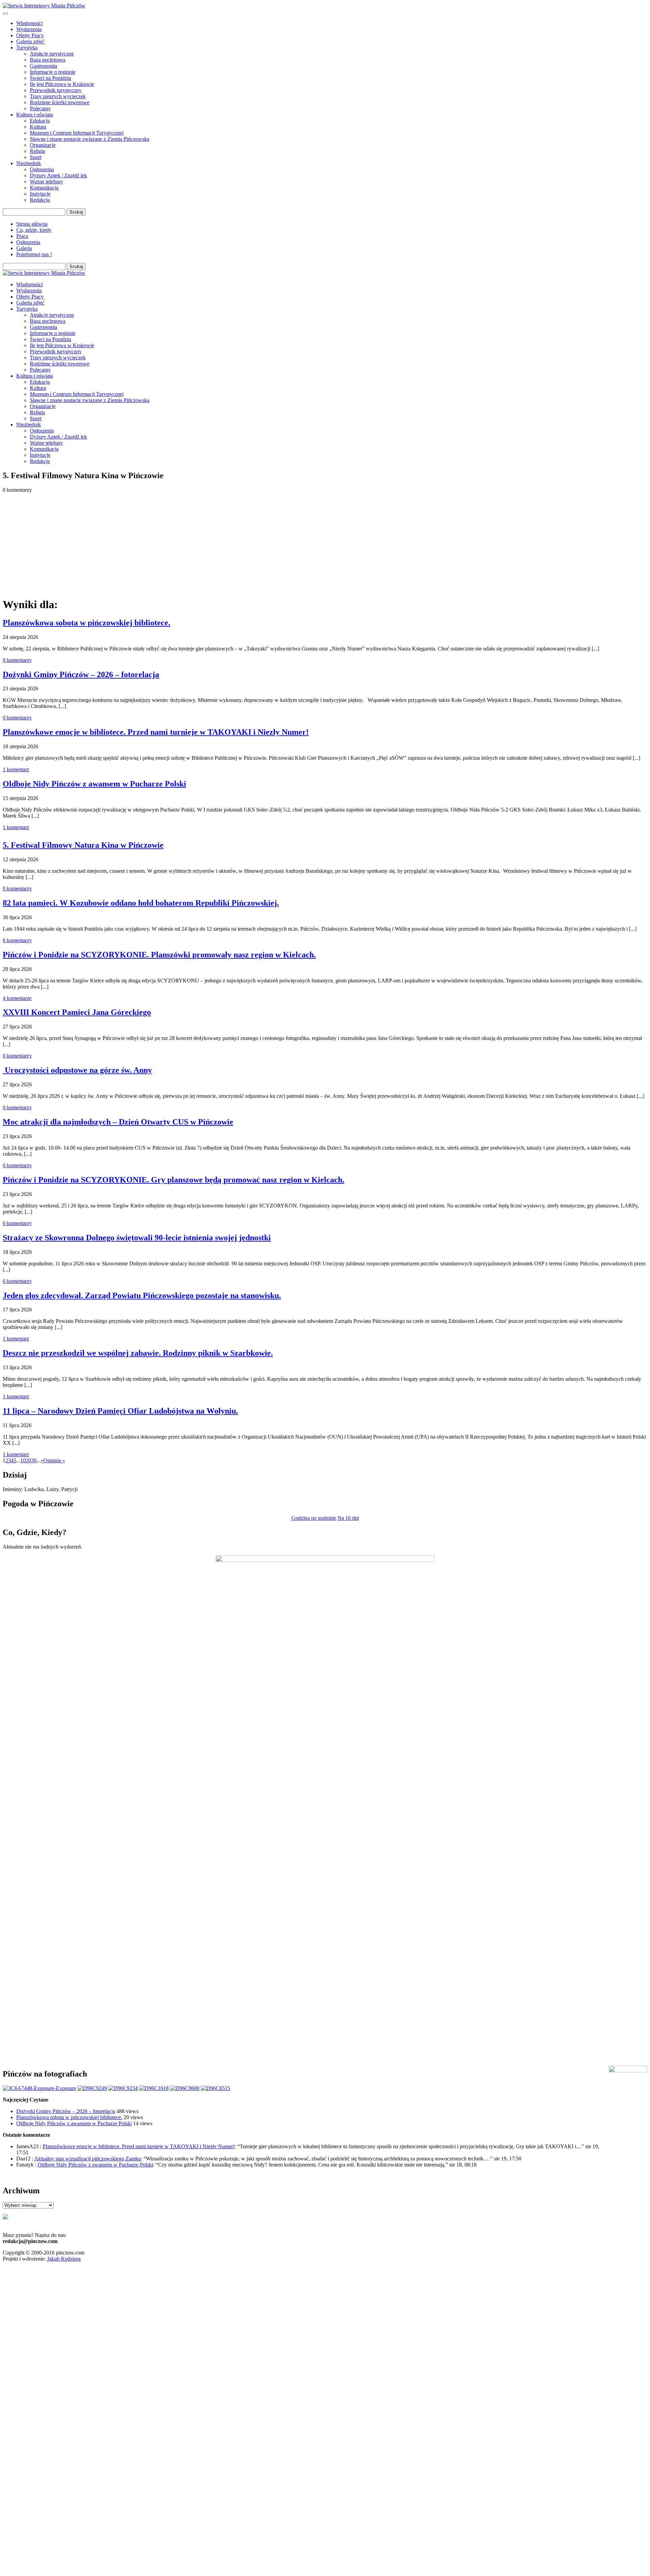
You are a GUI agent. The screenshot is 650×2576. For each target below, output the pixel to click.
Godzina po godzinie (314, 1518)
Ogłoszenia (42, 169)
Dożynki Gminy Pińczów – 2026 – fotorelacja (81, 674)
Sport (36, 157)
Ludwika (34, 1489)
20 (28, 1460)
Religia (37, 151)
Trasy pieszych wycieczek (58, 96)
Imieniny (12, 1489)
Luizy (52, 1489)
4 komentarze (17, 998)
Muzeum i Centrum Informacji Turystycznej (77, 133)
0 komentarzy (17, 660)
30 (34, 1460)
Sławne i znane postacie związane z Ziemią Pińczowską (90, 139)
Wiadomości (29, 23)
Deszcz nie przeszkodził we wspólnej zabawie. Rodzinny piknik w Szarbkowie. (138, 1353)
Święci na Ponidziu (50, 78)
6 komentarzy (17, 940)
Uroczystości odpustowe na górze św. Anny (77, 1070)
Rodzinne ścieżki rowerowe (60, 102)
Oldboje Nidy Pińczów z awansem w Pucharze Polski (94, 784)
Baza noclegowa (48, 60)
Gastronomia (44, 66)
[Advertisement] (325, 544)
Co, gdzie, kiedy (34, 230)
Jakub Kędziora (64, 2259)
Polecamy (40, 108)
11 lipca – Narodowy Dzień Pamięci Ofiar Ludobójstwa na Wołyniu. (120, 1411)
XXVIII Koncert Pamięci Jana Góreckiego (77, 1012)
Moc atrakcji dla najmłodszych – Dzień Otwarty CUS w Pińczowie (118, 1122)
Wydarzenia (29, 29)
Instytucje (40, 194)
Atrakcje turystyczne (52, 54)
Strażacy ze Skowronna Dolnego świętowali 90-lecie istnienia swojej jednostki (137, 1238)
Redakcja (40, 200)
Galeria (24, 248)
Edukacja (40, 121)
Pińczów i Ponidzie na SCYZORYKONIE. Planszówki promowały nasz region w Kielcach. (159, 955)
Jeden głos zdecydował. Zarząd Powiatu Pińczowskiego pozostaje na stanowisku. (142, 1295)
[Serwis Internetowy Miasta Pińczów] (44, 6)
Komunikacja (44, 188)
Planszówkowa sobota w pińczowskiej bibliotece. (86, 623)
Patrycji (69, 1489)
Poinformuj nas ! (34, 254)
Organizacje (43, 145)
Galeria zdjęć (30, 41)
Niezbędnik (29, 163)
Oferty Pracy (30, 35)
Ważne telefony (46, 182)
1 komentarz (16, 769)
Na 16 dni (348, 1518)
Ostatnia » (54, 1460)
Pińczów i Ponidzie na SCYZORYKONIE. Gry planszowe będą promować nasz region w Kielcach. (174, 1180)
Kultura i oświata (35, 115)
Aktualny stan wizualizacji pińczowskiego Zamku (88, 2159)
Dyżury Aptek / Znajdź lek (58, 175)
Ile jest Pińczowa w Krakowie (62, 84)
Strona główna (32, 224)
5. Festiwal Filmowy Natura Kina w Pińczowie (83, 845)
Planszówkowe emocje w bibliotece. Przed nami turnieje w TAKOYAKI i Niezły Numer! (156, 732)
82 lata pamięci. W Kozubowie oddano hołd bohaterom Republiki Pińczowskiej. (141, 903)
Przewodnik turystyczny (56, 90)
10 (23, 1460)
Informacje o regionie (53, 72)
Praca (22, 236)
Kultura (38, 127)
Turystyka (27, 48)
